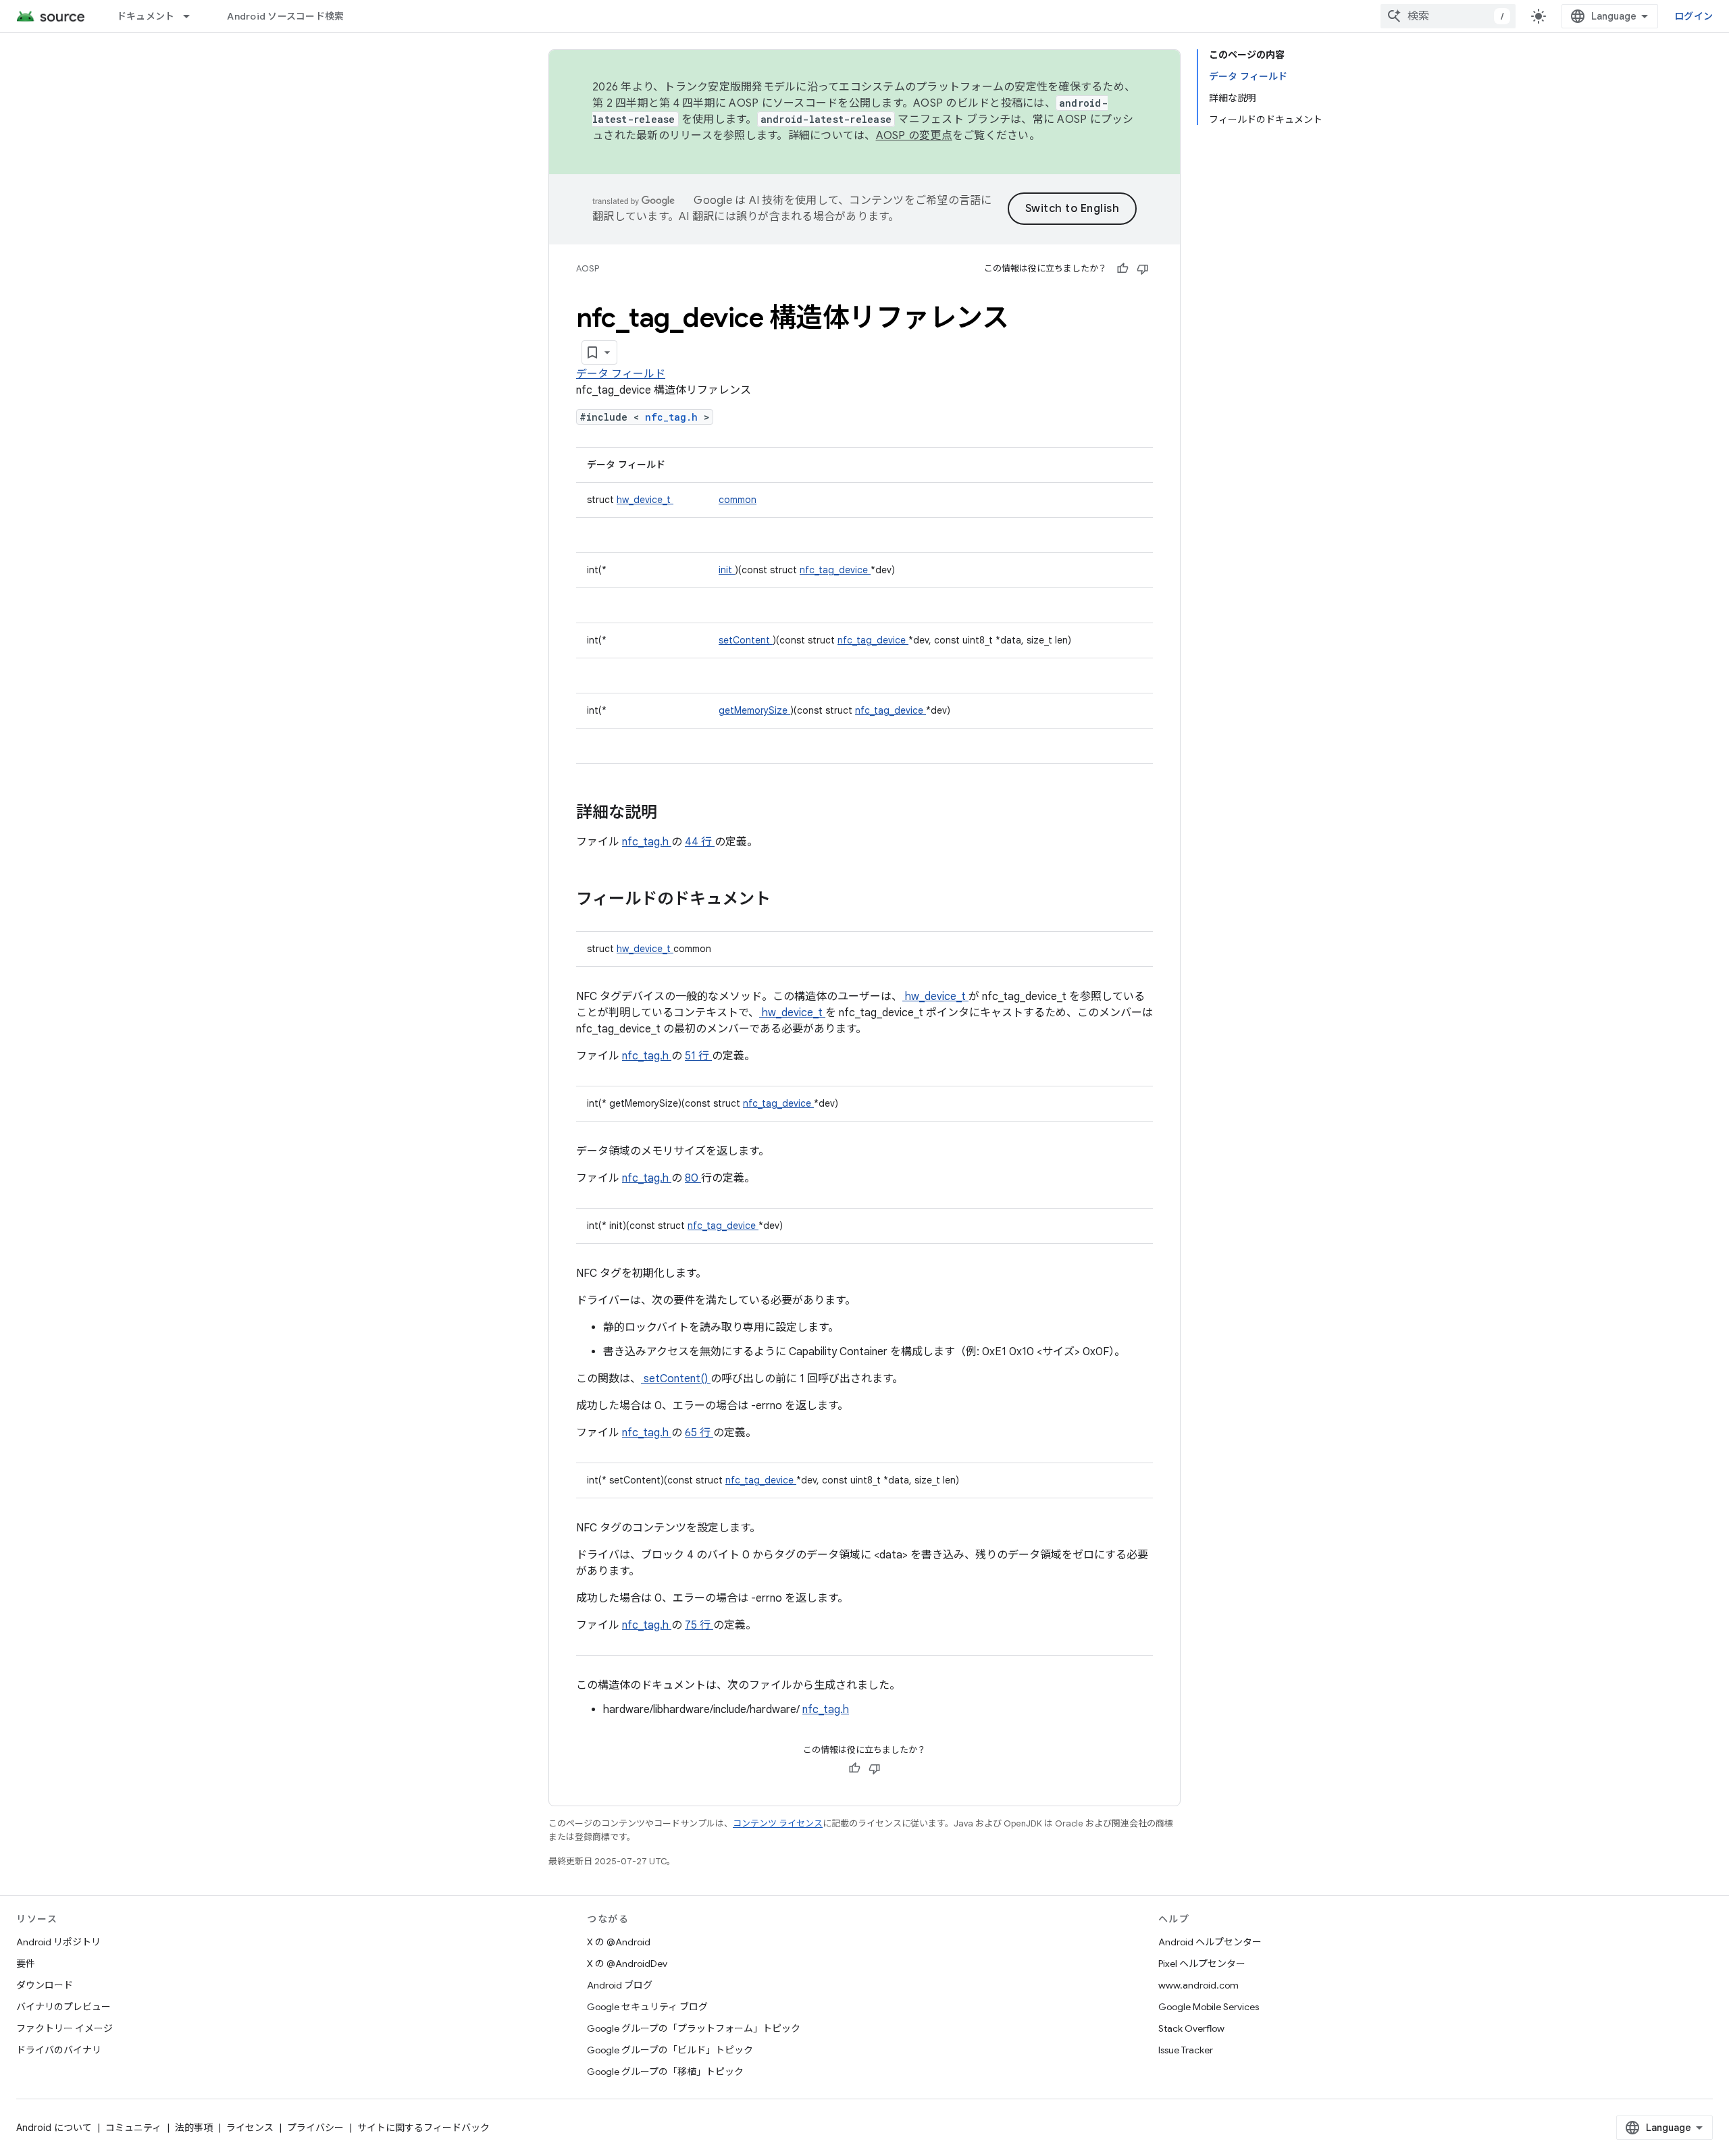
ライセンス (250, 2128)
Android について (54, 2128)
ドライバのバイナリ (59, 2050)
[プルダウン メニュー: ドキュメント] (192, 16)
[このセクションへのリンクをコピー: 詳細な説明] (675, 814)
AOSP (588, 268)
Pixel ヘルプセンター (1202, 1964)
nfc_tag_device (835, 570)
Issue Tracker (1186, 2050)
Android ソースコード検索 (285, 16)
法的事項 (194, 2128)
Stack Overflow (1191, 2028)
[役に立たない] (1143, 269)
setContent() (676, 1379)
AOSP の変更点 (914, 136)
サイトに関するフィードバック (423, 2128)
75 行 (699, 1625)
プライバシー (315, 2128)
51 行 (698, 1056)
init (727, 570)
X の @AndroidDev (627, 1964)
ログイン (1694, 16)
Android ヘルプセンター (1210, 1942)
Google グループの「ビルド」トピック (670, 2050)
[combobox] (1448, 16)
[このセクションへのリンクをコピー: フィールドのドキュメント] (788, 900)
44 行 (700, 842)
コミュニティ (133, 2128)
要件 (26, 1964)
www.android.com (1198, 1985)
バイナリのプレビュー (63, 2007)
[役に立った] (1122, 269)
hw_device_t (645, 500)
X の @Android (619, 1942)
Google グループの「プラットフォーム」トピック (694, 2028)
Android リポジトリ (58, 1942)
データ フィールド (621, 374)
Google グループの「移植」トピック (665, 2072)
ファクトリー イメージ (64, 2028)
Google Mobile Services (1209, 2007)
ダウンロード (45, 1985)
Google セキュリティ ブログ (647, 2007)
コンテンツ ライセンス (778, 1823)
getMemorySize (754, 710)
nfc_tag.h (674, 417)
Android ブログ (620, 1985)
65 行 (699, 1433)
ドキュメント (146, 16)
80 (693, 1178)
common (738, 500)
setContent (746, 640)
